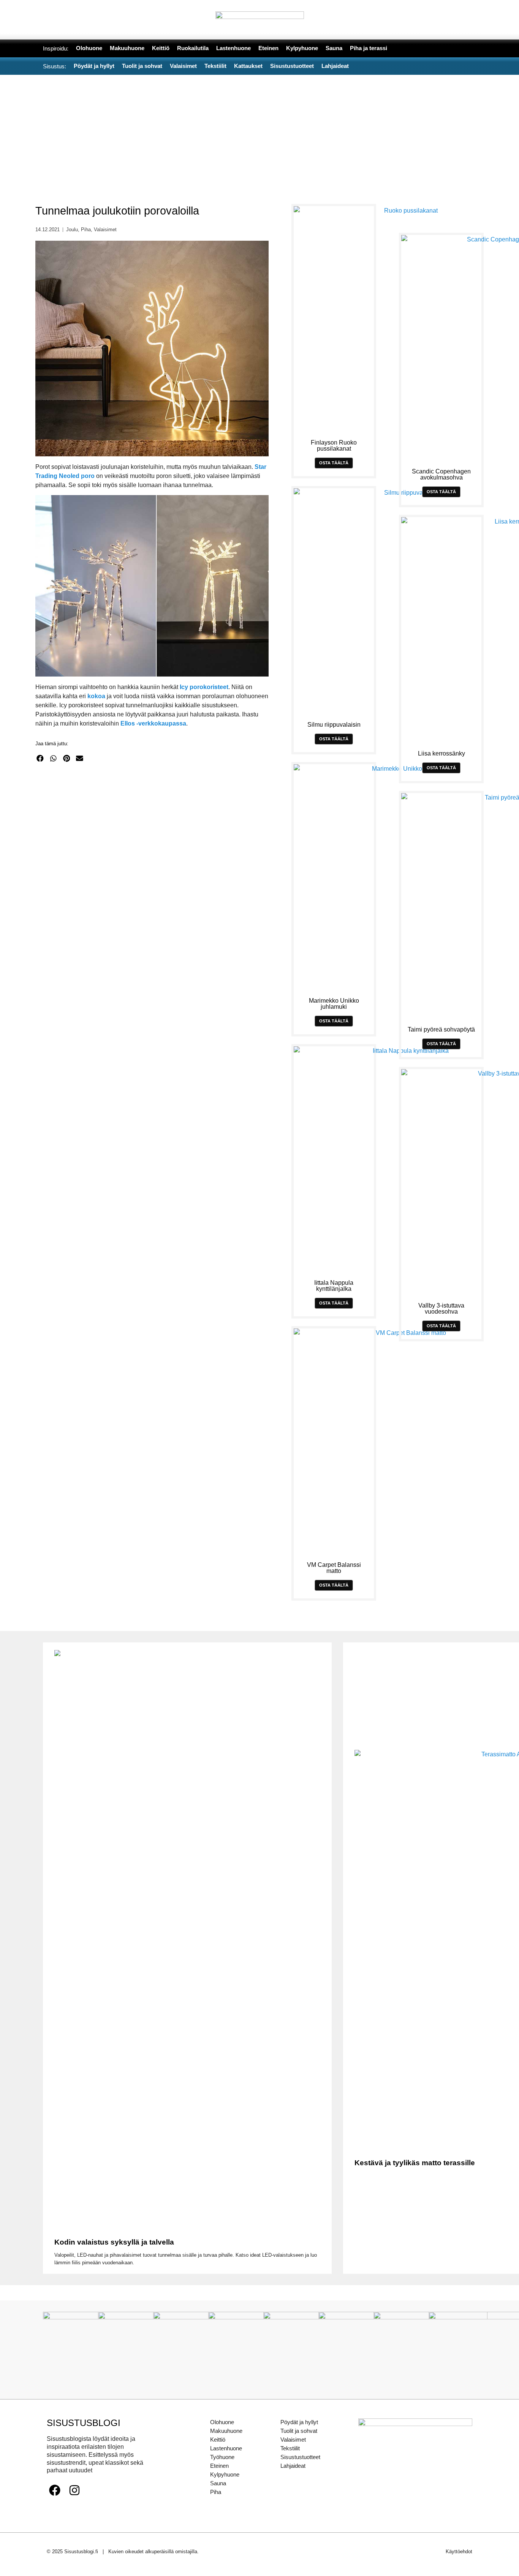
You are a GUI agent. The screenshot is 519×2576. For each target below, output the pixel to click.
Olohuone (222, 2422)
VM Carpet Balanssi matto (334, 1568)
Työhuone (222, 2457)
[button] (40, 758)
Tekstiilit (290, 2448)
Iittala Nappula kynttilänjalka (334, 1286)
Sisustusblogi (84, 2423)
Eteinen (219, 2466)
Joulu (72, 230)
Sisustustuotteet (300, 2457)
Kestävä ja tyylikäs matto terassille (415, 2163)
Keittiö (218, 2440)
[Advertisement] (259, 132)
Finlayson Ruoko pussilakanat (334, 446)
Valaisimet (105, 230)
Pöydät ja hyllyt (299, 2422)
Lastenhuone (226, 2448)
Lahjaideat (293, 2466)
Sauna (218, 2483)
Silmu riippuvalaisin (334, 725)
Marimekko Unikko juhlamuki (334, 1004)
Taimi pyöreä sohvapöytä (441, 1029)
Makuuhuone (226, 2431)
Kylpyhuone (225, 2474)
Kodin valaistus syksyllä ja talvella (114, 2242)
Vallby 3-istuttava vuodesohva (441, 1309)
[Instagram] (74, 2490)
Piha (86, 230)
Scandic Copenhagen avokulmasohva (441, 474)
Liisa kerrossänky (441, 753)
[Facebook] (55, 2490)
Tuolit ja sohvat (299, 2431)
